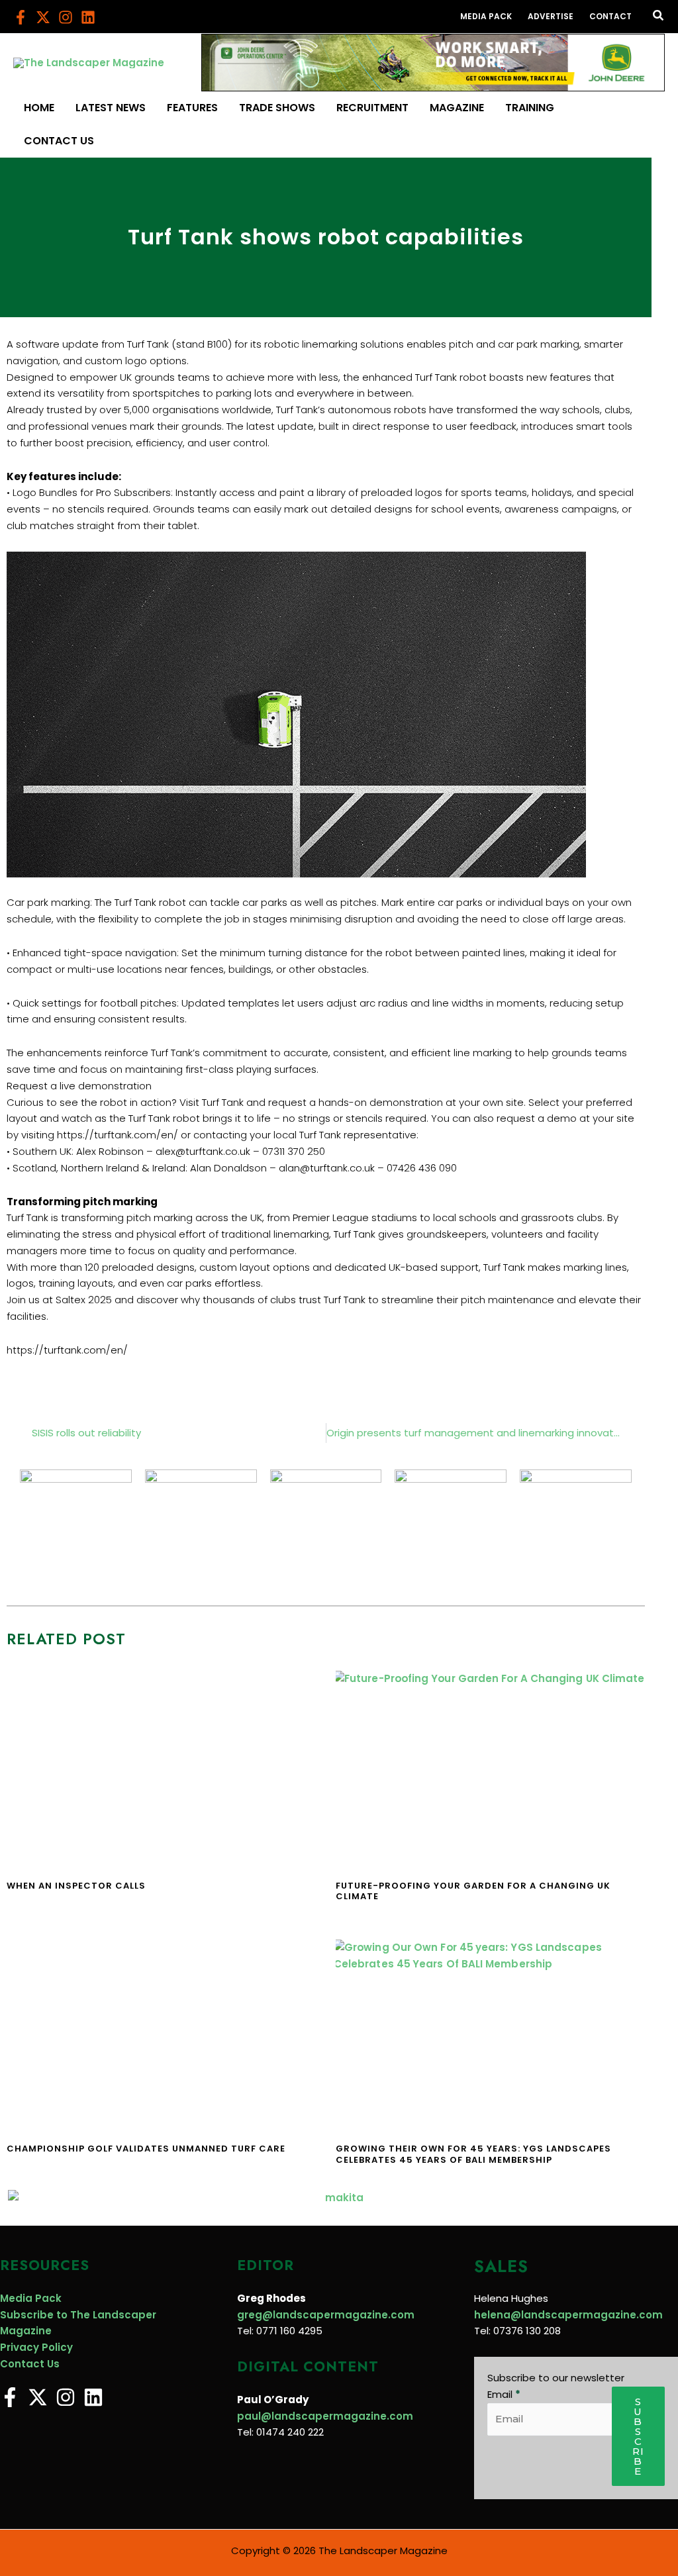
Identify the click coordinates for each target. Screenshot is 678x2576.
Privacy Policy (36, 2347)
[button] (659, 17)
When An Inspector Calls (76, 1886)
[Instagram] (66, 17)
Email (504, 2394)
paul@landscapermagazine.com (325, 2416)
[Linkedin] (88, 17)
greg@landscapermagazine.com (326, 2315)
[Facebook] (21, 17)
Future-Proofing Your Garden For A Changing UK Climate (473, 1891)
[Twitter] (43, 17)
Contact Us (30, 2364)
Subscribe (638, 2436)
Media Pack (31, 2298)
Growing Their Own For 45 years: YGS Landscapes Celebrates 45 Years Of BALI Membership (473, 2154)
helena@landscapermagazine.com (568, 2315)
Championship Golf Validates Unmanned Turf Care (146, 2149)
